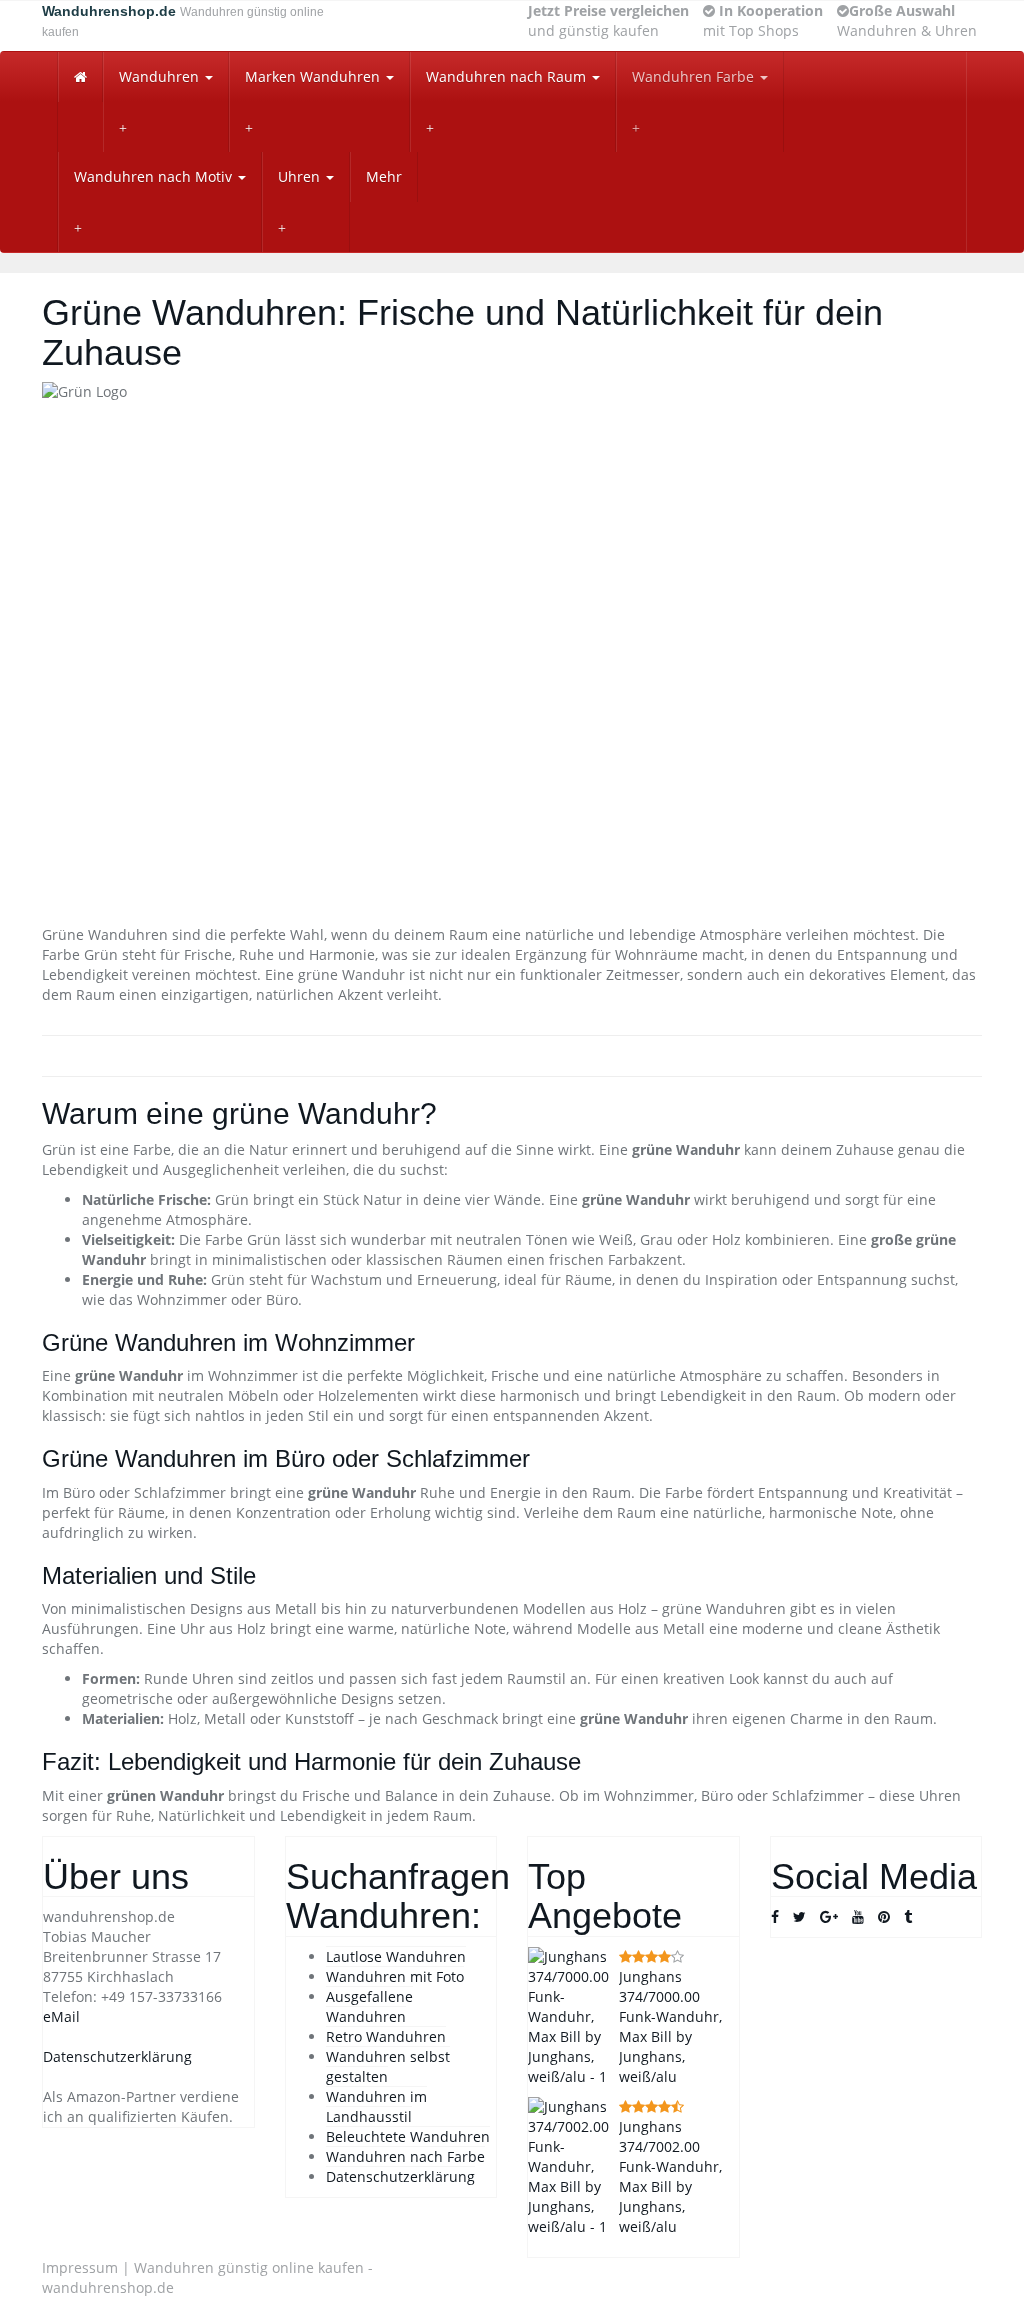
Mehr (384, 176)
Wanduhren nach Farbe (405, 2156)
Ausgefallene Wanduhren (369, 2006)
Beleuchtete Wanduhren (408, 2136)
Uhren (301, 176)
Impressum (80, 2267)
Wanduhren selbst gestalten (388, 2066)
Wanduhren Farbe (695, 76)
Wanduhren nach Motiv (155, 176)
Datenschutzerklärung (117, 2056)
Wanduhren (161, 76)
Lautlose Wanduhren (396, 1956)
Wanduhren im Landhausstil (376, 2106)
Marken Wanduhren (314, 76)
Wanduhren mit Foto (395, 1976)
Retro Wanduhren (386, 2036)
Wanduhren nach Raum (508, 76)
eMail (61, 2016)
